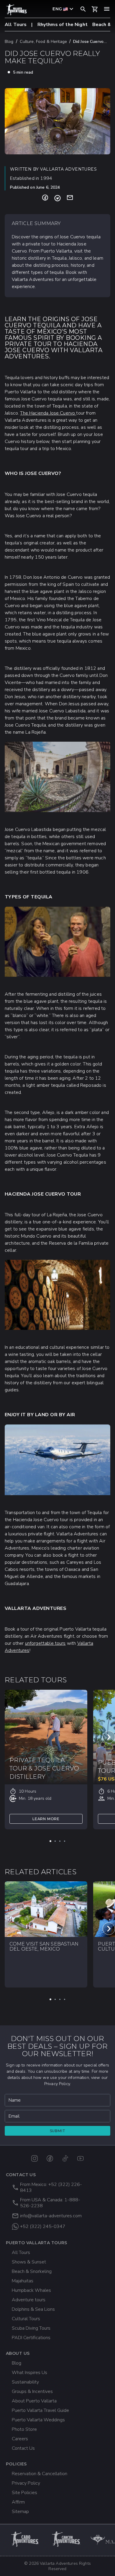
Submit (58, 2131)
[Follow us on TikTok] (65, 2158)
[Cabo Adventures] (25, 2539)
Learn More (46, 1819)
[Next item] (109, 1737)
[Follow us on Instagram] (34, 2158)
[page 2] (55, 1841)
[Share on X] (57, 198)
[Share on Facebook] (45, 198)
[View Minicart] (95, 9)
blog (9, 42)
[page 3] (60, 1841)
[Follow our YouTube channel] (80, 2158)
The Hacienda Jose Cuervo (48, 413)
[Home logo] (17, 10)
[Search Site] (83, 9)
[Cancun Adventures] (67, 2539)
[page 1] (50, 1841)
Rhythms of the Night (63, 25)
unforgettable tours (45, 1643)
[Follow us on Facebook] (50, 2158)
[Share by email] (70, 198)
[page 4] (65, 1841)
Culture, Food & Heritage (43, 42)
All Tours (16, 25)
